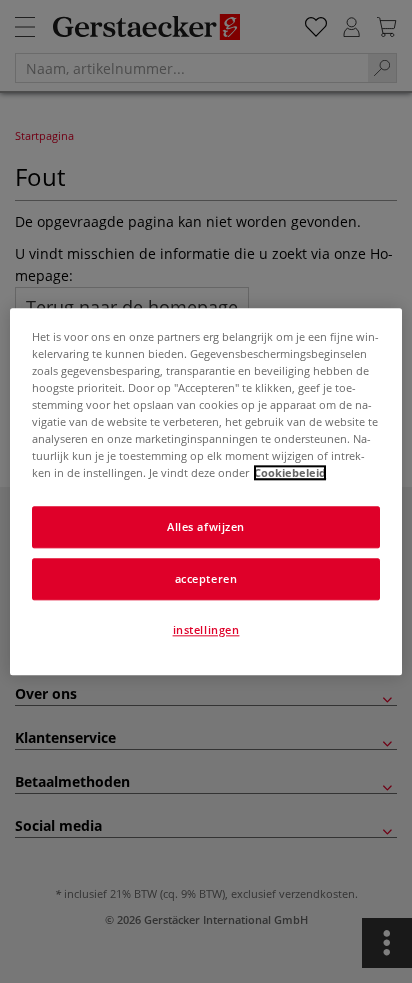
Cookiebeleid (290, 472)
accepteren (206, 578)
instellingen (206, 629)
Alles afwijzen (206, 526)
